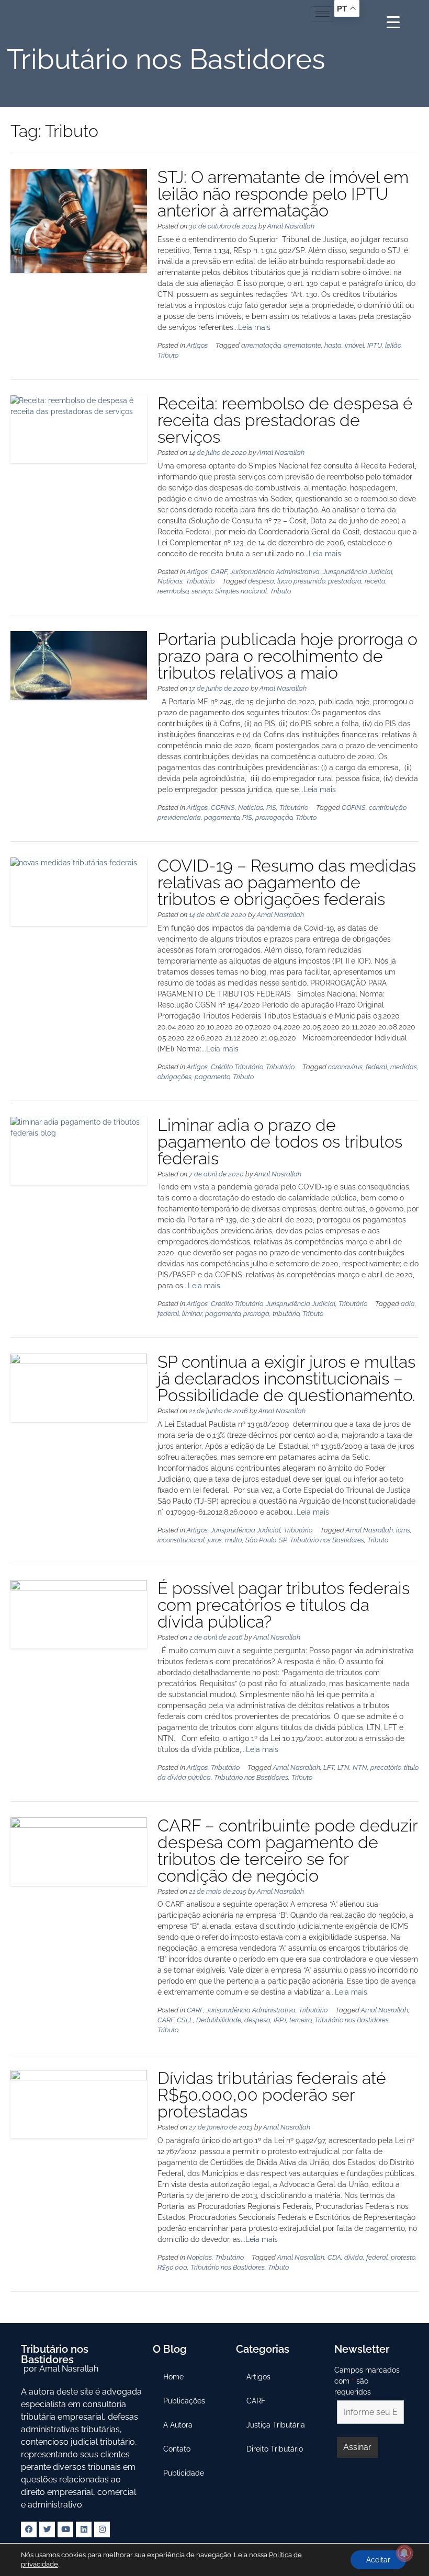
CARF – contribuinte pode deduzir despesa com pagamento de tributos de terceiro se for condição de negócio (287, 1851)
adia (408, 1304)
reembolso (173, 591)
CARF (219, 572)
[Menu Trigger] (393, 22)
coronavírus (345, 1067)
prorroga (256, 1314)
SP (283, 1540)
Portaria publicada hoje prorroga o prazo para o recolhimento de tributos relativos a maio (287, 656)
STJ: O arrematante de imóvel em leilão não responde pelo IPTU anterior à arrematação (283, 194)
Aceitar (378, 2560)
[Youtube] (65, 2529)
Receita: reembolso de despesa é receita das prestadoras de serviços (285, 420)
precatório (386, 1767)
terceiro (300, 2020)
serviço (202, 591)
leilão (393, 345)
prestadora (345, 581)
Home (173, 2377)
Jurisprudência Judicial (358, 572)
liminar (192, 1314)
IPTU (375, 345)
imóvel (354, 345)
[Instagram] (102, 2529)
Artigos (197, 345)
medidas (404, 1067)
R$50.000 (172, 2267)
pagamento (222, 817)
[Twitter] (47, 2529)
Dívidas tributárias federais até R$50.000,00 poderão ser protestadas (272, 2095)
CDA (334, 2257)
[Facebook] (29, 2529)
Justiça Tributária (276, 2425)
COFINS (223, 808)
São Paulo (261, 1540)
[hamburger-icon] (323, 14)
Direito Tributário (275, 2449)
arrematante (302, 345)
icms (403, 1530)
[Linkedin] (84, 2529)
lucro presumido (301, 581)
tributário (286, 1314)
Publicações (184, 2401)
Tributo (168, 355)
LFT (329, 1767)
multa (234, 1540)
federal (376, 1067)
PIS (271, 808)
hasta (333, 345)
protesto (403, 2257)
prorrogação (274, 817)
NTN (360, 1767)
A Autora (178, 2425)
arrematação (261, 345)
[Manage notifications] (404, 2553)
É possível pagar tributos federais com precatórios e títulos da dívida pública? (284, 1605)
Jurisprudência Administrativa (275, 572)
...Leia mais (252, 327)
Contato (177, 2449)
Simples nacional (241, 591)
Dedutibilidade (219, 2020)
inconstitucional (181, 1540)
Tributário (200, 581)
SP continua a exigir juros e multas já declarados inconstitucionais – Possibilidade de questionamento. (286, 1378)
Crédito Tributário (237, 1067)
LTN (343, 1767)
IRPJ (280, 2020)
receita (375, 581)
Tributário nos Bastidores (327, 1540)
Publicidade (184, 2473)
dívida (354, 2257)
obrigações (174, 1077)
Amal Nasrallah (291, 226)
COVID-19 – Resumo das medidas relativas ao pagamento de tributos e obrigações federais (287, 882)
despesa (261, 581)
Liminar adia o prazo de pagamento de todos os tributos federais (280, 1142)
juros (215, 1540)
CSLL (185, 2020)
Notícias (170, 581)
